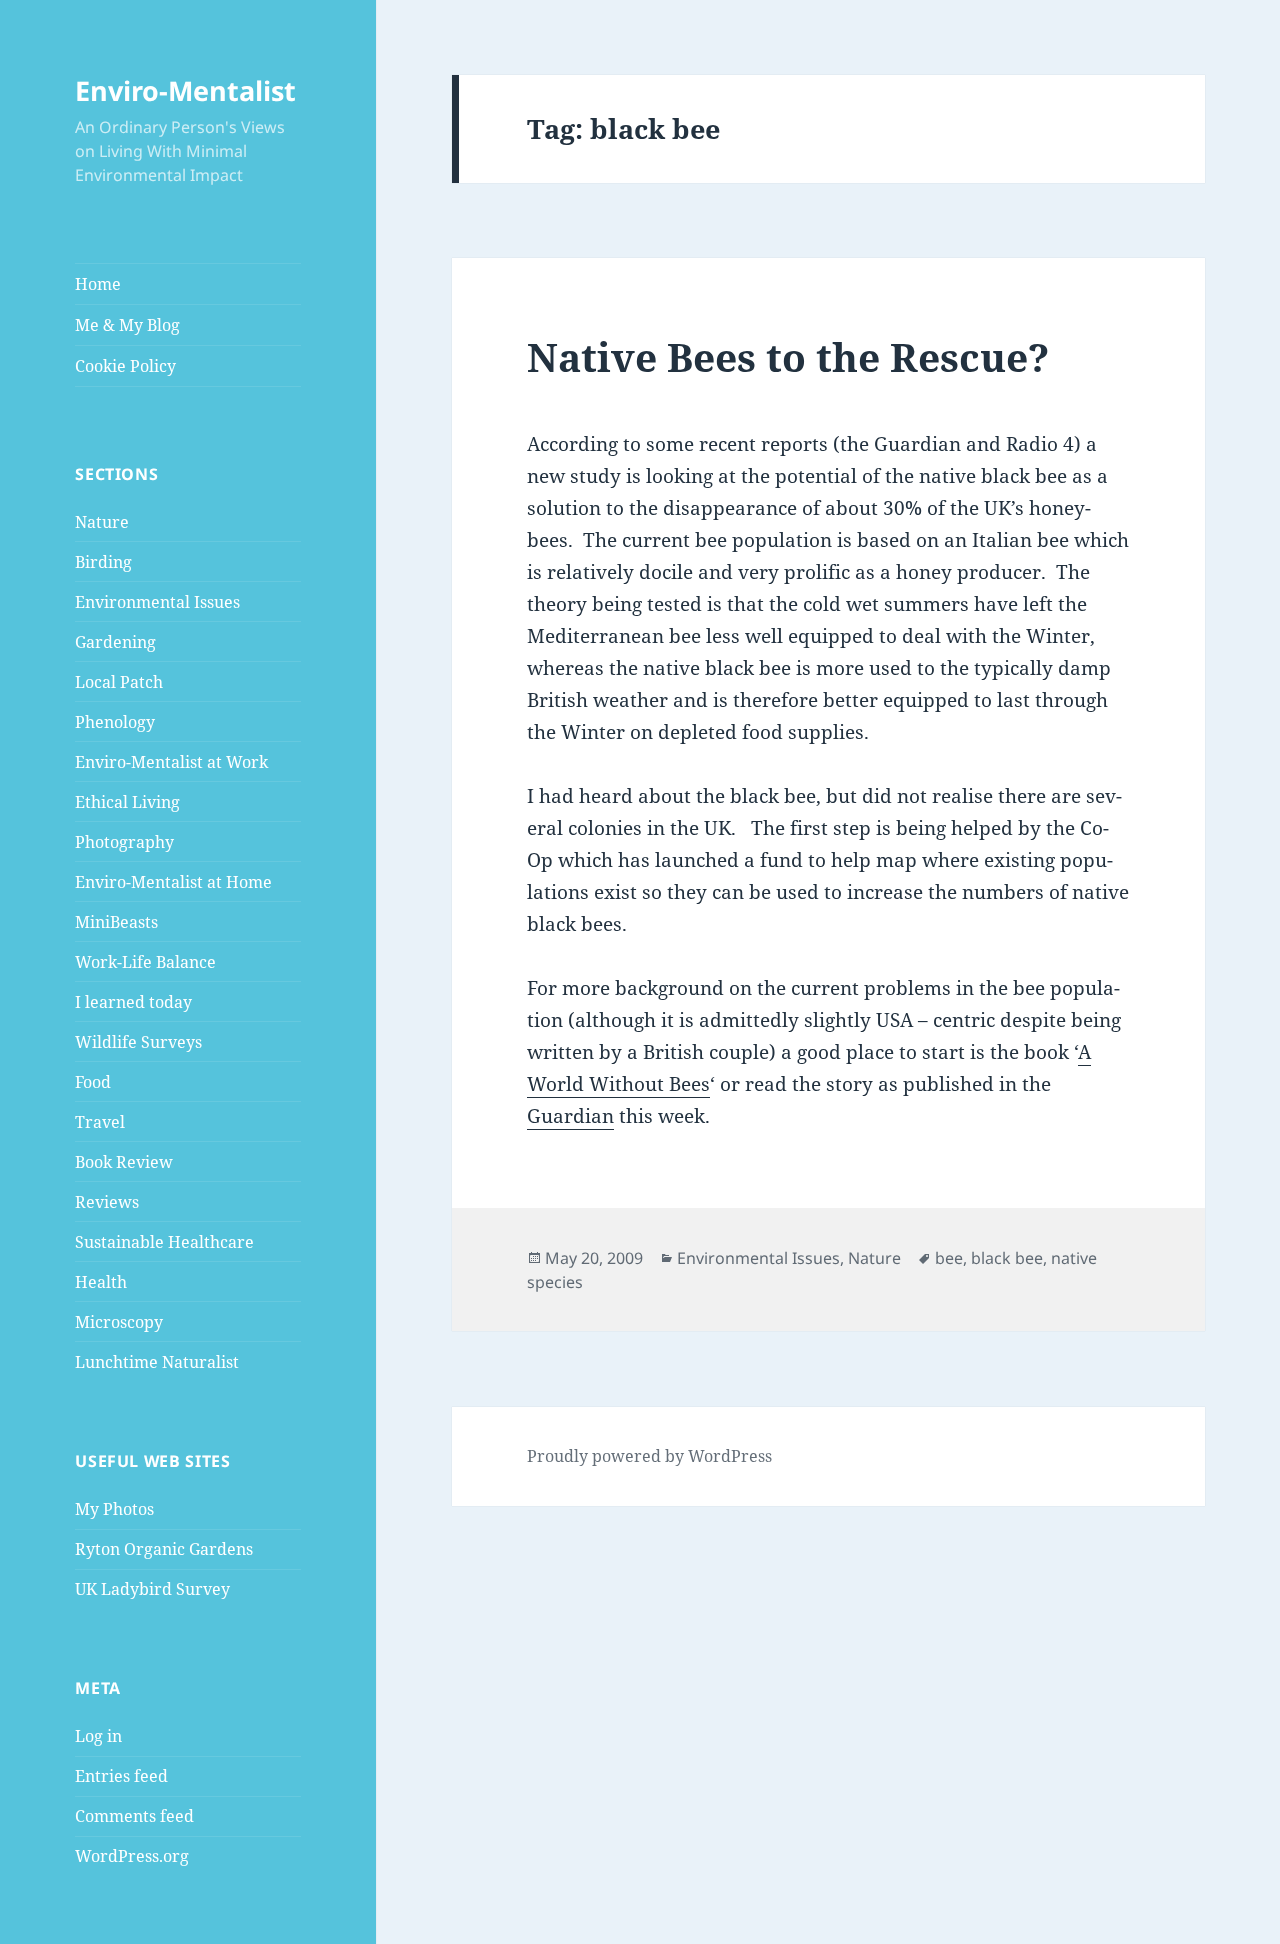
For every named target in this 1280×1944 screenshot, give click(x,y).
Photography (124, 842)
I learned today (133, 1002)
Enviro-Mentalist (185, 90)
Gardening (115, 642)
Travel (100, 1122)
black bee (1007, 1258)
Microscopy (119, 1322)
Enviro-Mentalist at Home (173, 882)
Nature (102, 522)
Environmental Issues (157, 602)
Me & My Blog (127, 325)
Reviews (107, 1202)
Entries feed (121, 1776)
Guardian (570, 1116)
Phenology (115, 722)
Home (98, 284)
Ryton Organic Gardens (164, 1549)
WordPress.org (132, 1856)
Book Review (124, 1162)
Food (93, 1082)
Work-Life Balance (145, 962)
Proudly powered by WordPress (649, 1456)
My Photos (114, 1509)
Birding (103, 562)
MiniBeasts (116, 922)
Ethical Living (127, 802)
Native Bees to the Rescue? (788, 356)
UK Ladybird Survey (152, 1589)
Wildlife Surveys (138, 1042)
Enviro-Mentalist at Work (171, 762)
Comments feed (134, 1816)
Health (101, 1282)
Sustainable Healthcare (164, 1242)
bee (949, 1258)
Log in (98, 1736)
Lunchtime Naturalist (157, 1362)
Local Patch (119, 682)
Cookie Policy (125, 366)
